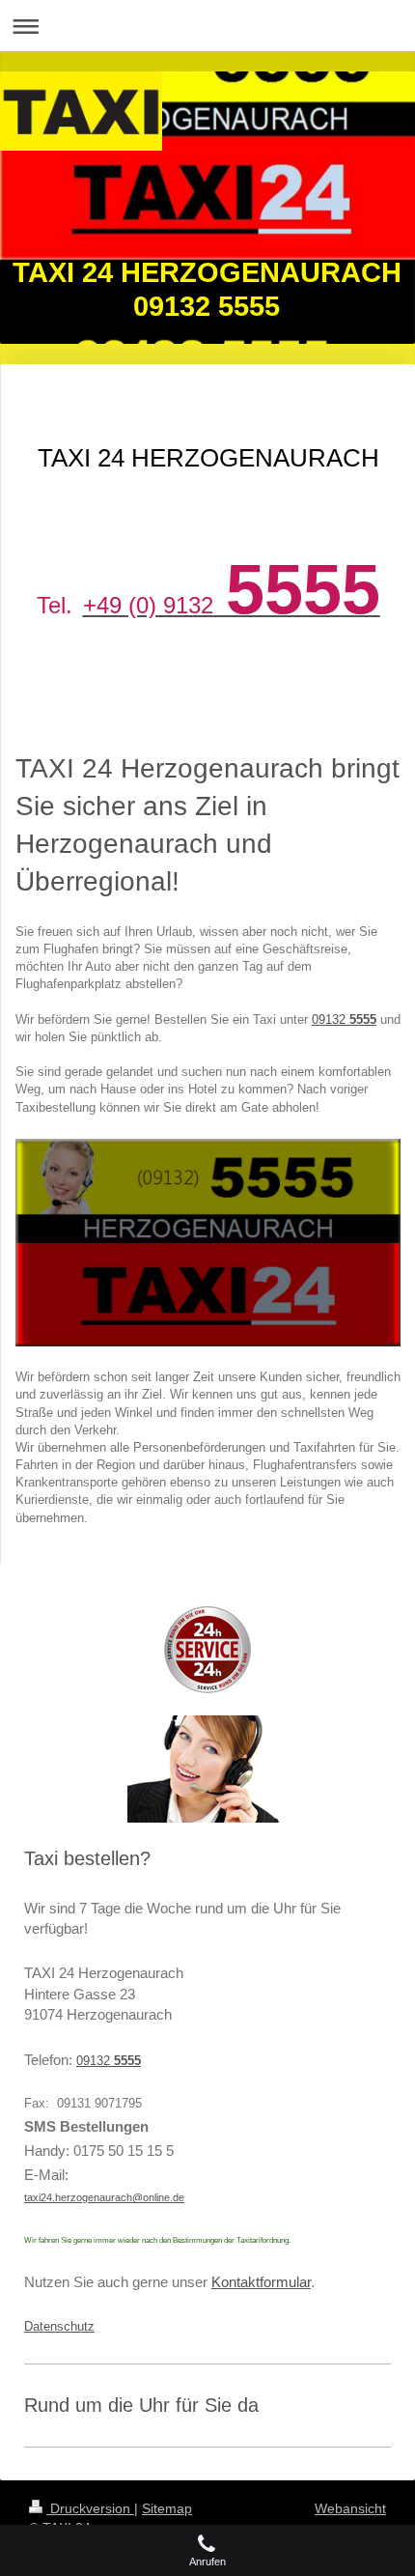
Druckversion (90, 2508)
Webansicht (350, 2508)
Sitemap (167, 2508)
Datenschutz (59, 2326)
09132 (344, 1019)
